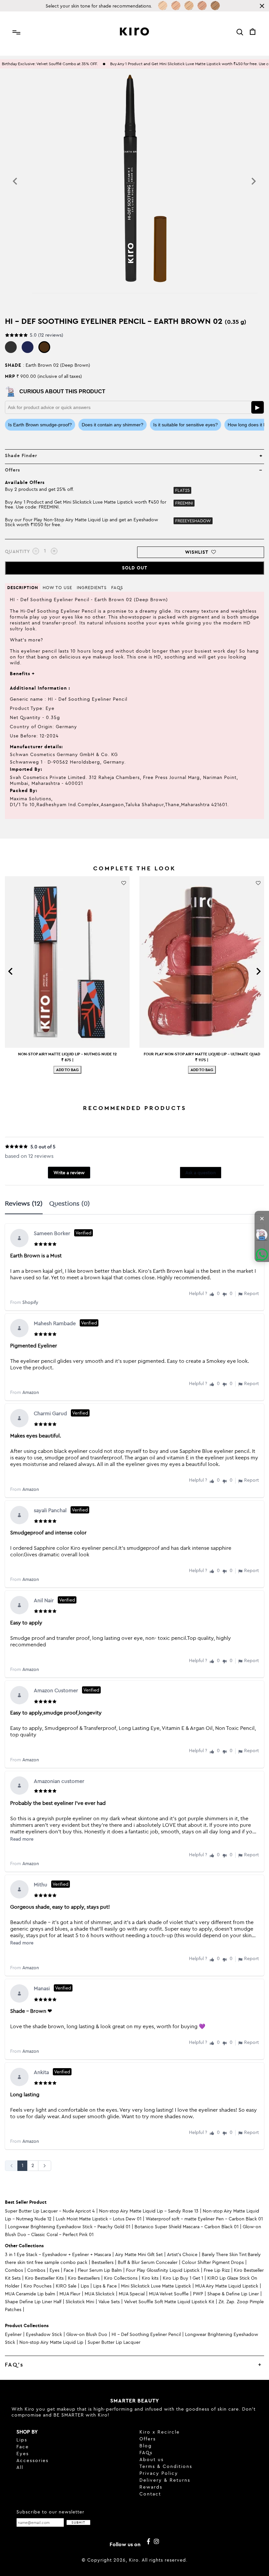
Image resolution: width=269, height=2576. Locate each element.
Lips (85, 2286)
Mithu (51, 1884)
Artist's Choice (182, 2254)
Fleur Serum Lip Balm (100, 2270)
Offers (148, 2439)
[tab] (27, 1204)
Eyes (54, 2270)
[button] (212, 1294)
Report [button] (251, 1294)
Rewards (151, 2487)
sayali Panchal (61, 1510)
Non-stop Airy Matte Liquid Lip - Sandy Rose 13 (149, 2211)
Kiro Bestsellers (84, 2278)
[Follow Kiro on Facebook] (149, 2542)
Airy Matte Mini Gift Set (139, 2254)
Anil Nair (54, 1600)
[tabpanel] (134, 1697)
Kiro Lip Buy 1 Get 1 (183, 2278)
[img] (47, 1242)
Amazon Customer (67, 1690)
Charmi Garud (61, 1413)
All (20, 2467)
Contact (150, 2494)
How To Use (57, 587)
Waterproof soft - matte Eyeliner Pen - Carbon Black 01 (204, 2219)
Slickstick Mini (80, 2302)
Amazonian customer (59, 1781)
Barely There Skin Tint (224, 2254)
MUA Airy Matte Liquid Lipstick (227, 2286)
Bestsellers (103, 2262)
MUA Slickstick (100, 2294)
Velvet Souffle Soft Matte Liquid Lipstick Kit (169, 2302)
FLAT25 (182, 490)
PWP (198, 2294)
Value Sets (109, 2302)
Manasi (52, 1988)
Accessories (32, 2460)
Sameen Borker (63, 1233)
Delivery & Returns (165, 2480)
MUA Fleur (70, 2294)
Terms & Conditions (166, 2466)
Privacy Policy (159, 2473)
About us (152, 2459)
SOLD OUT (135, 568)
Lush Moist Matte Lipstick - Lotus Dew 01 (99, 2219)
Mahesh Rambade (65, 1323)
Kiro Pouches (38, 2286)
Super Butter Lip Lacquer (114, 2342)
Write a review (69, 1173)
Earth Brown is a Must (36, 1255)
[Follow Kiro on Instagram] (157, 2542)
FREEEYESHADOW (193, 521)
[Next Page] (45, 2166)
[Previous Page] (11, 2166)
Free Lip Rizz (217, 2270)
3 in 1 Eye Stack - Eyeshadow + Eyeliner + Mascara (58, 2254)
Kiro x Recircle (160, 2432)
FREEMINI (184, 503)
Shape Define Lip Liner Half (33, 2302)
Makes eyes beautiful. (36, 1436)
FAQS (117, 587)
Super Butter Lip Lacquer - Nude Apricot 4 (50, 2211)
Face (69, 2270)
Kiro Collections (121, 2278)
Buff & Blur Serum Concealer (148, 2262)
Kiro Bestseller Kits (44, 2278)
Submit (78, 2522)
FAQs (146, 2453)
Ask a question (201, 1173)
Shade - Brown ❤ (31, 2011)
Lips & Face (105, 2286)
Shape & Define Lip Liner (233, 2294)
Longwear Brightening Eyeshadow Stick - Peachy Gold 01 (69, 2227)
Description (23, 587)
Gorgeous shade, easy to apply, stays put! (60, 1907)
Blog (146, 2446)
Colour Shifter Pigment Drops (213, 2262)
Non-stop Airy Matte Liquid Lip (51, 2342)
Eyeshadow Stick (44, 2334)
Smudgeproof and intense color (48, 1532)
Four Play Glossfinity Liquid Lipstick (163, 2270)
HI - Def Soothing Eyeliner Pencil (146, 2334)
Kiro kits (150, 2278)
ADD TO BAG (67, 1070)
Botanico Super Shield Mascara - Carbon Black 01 (186, 2227)
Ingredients (92, 587)
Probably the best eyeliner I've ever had (58, 1803)
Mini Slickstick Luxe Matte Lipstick (156, 2286)
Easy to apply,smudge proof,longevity (56, 1713)
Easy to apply (26, 1622)
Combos (14, 2270)
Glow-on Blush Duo (87, 2334)
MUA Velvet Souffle (169, 2294)
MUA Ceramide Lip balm (30, 2294)
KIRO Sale (66, 2286)
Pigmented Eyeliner (34, 1345)
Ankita (52, 2072)
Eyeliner (13, 2334)
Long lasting (25, 2094)
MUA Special (132, 2294)
